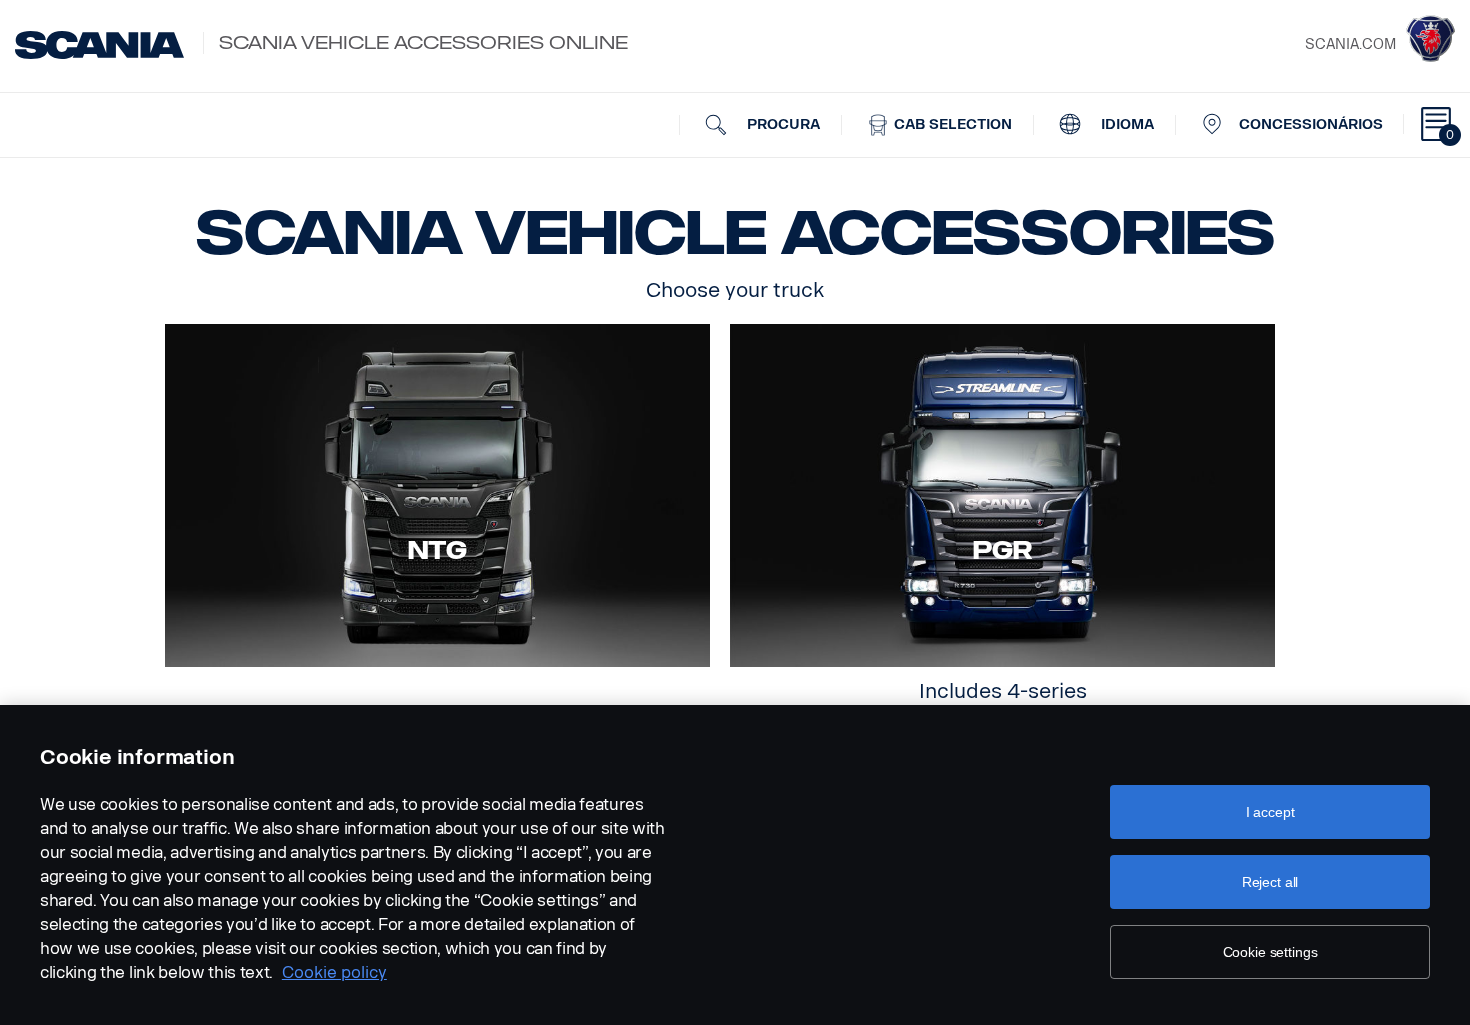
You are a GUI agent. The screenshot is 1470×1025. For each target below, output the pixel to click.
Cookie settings (1270, 952)
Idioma (1125, 124)
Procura (781, 124)
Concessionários (1311, 124)
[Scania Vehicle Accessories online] (99, 45)
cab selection (951, 124)
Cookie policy (334, 972)
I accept (1270, 812)
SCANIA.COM (1350, 44)
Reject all (1270, 882)
